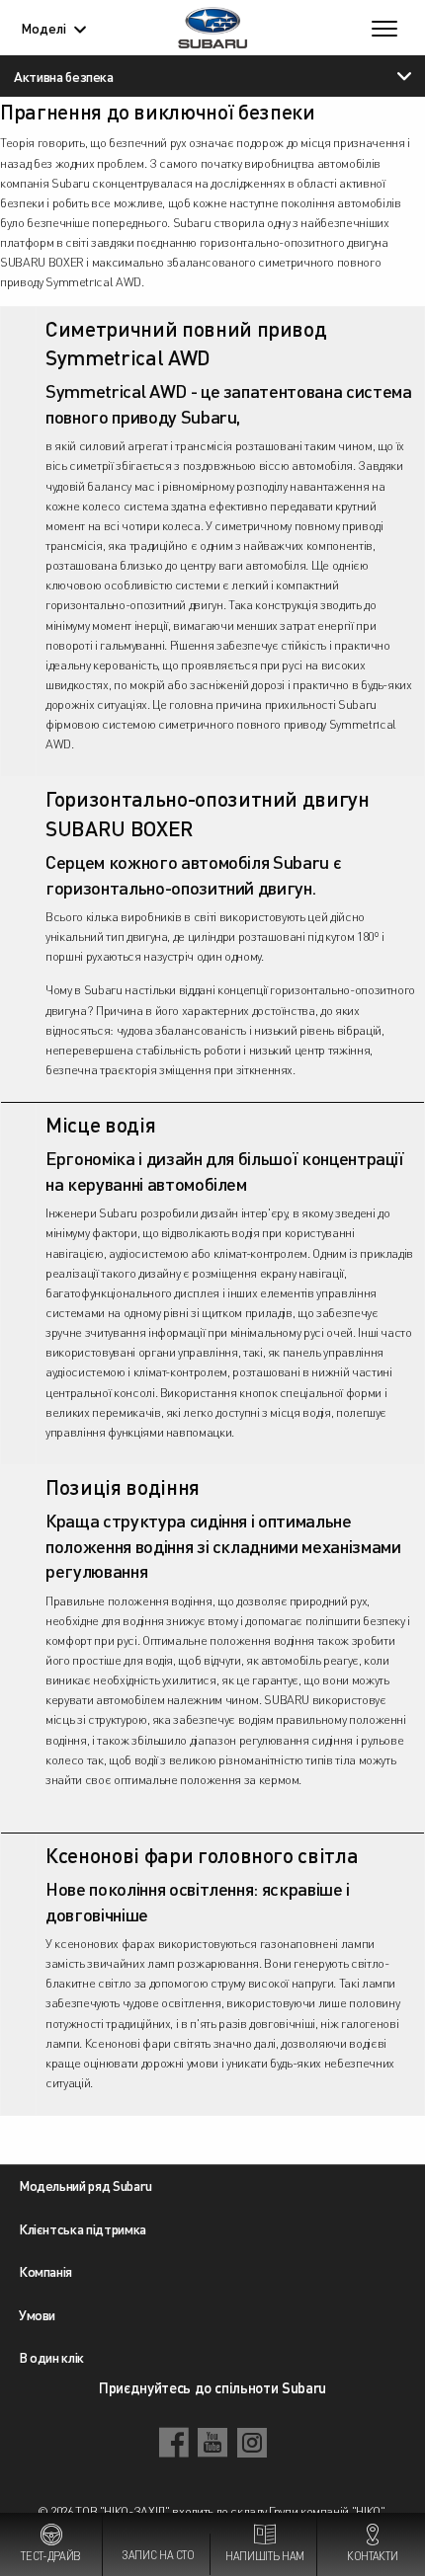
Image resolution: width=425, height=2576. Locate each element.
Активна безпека (64, 76)
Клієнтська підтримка (83, 2228)
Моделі (43, 28)
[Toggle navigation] (384, 28)
